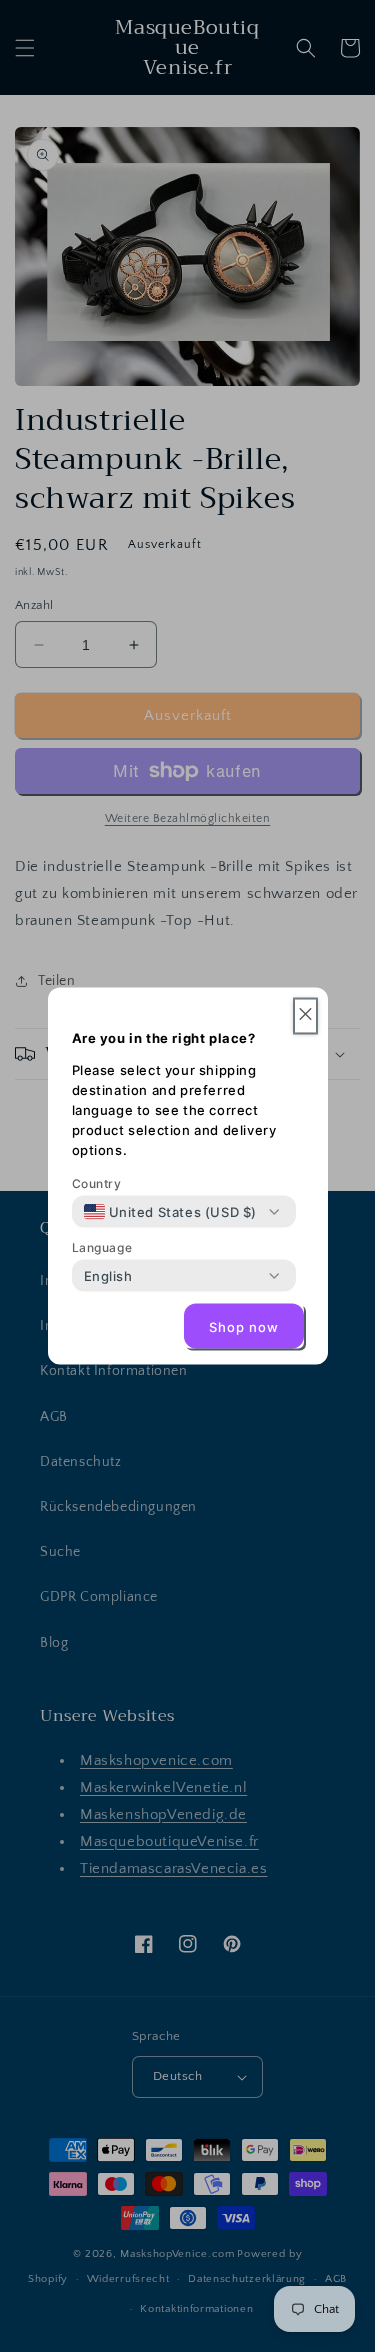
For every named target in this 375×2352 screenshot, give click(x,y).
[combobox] (171, 1212)
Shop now (244, 1326)
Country (97, 1183)
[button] (305, 1016)
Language (102, 1247)
